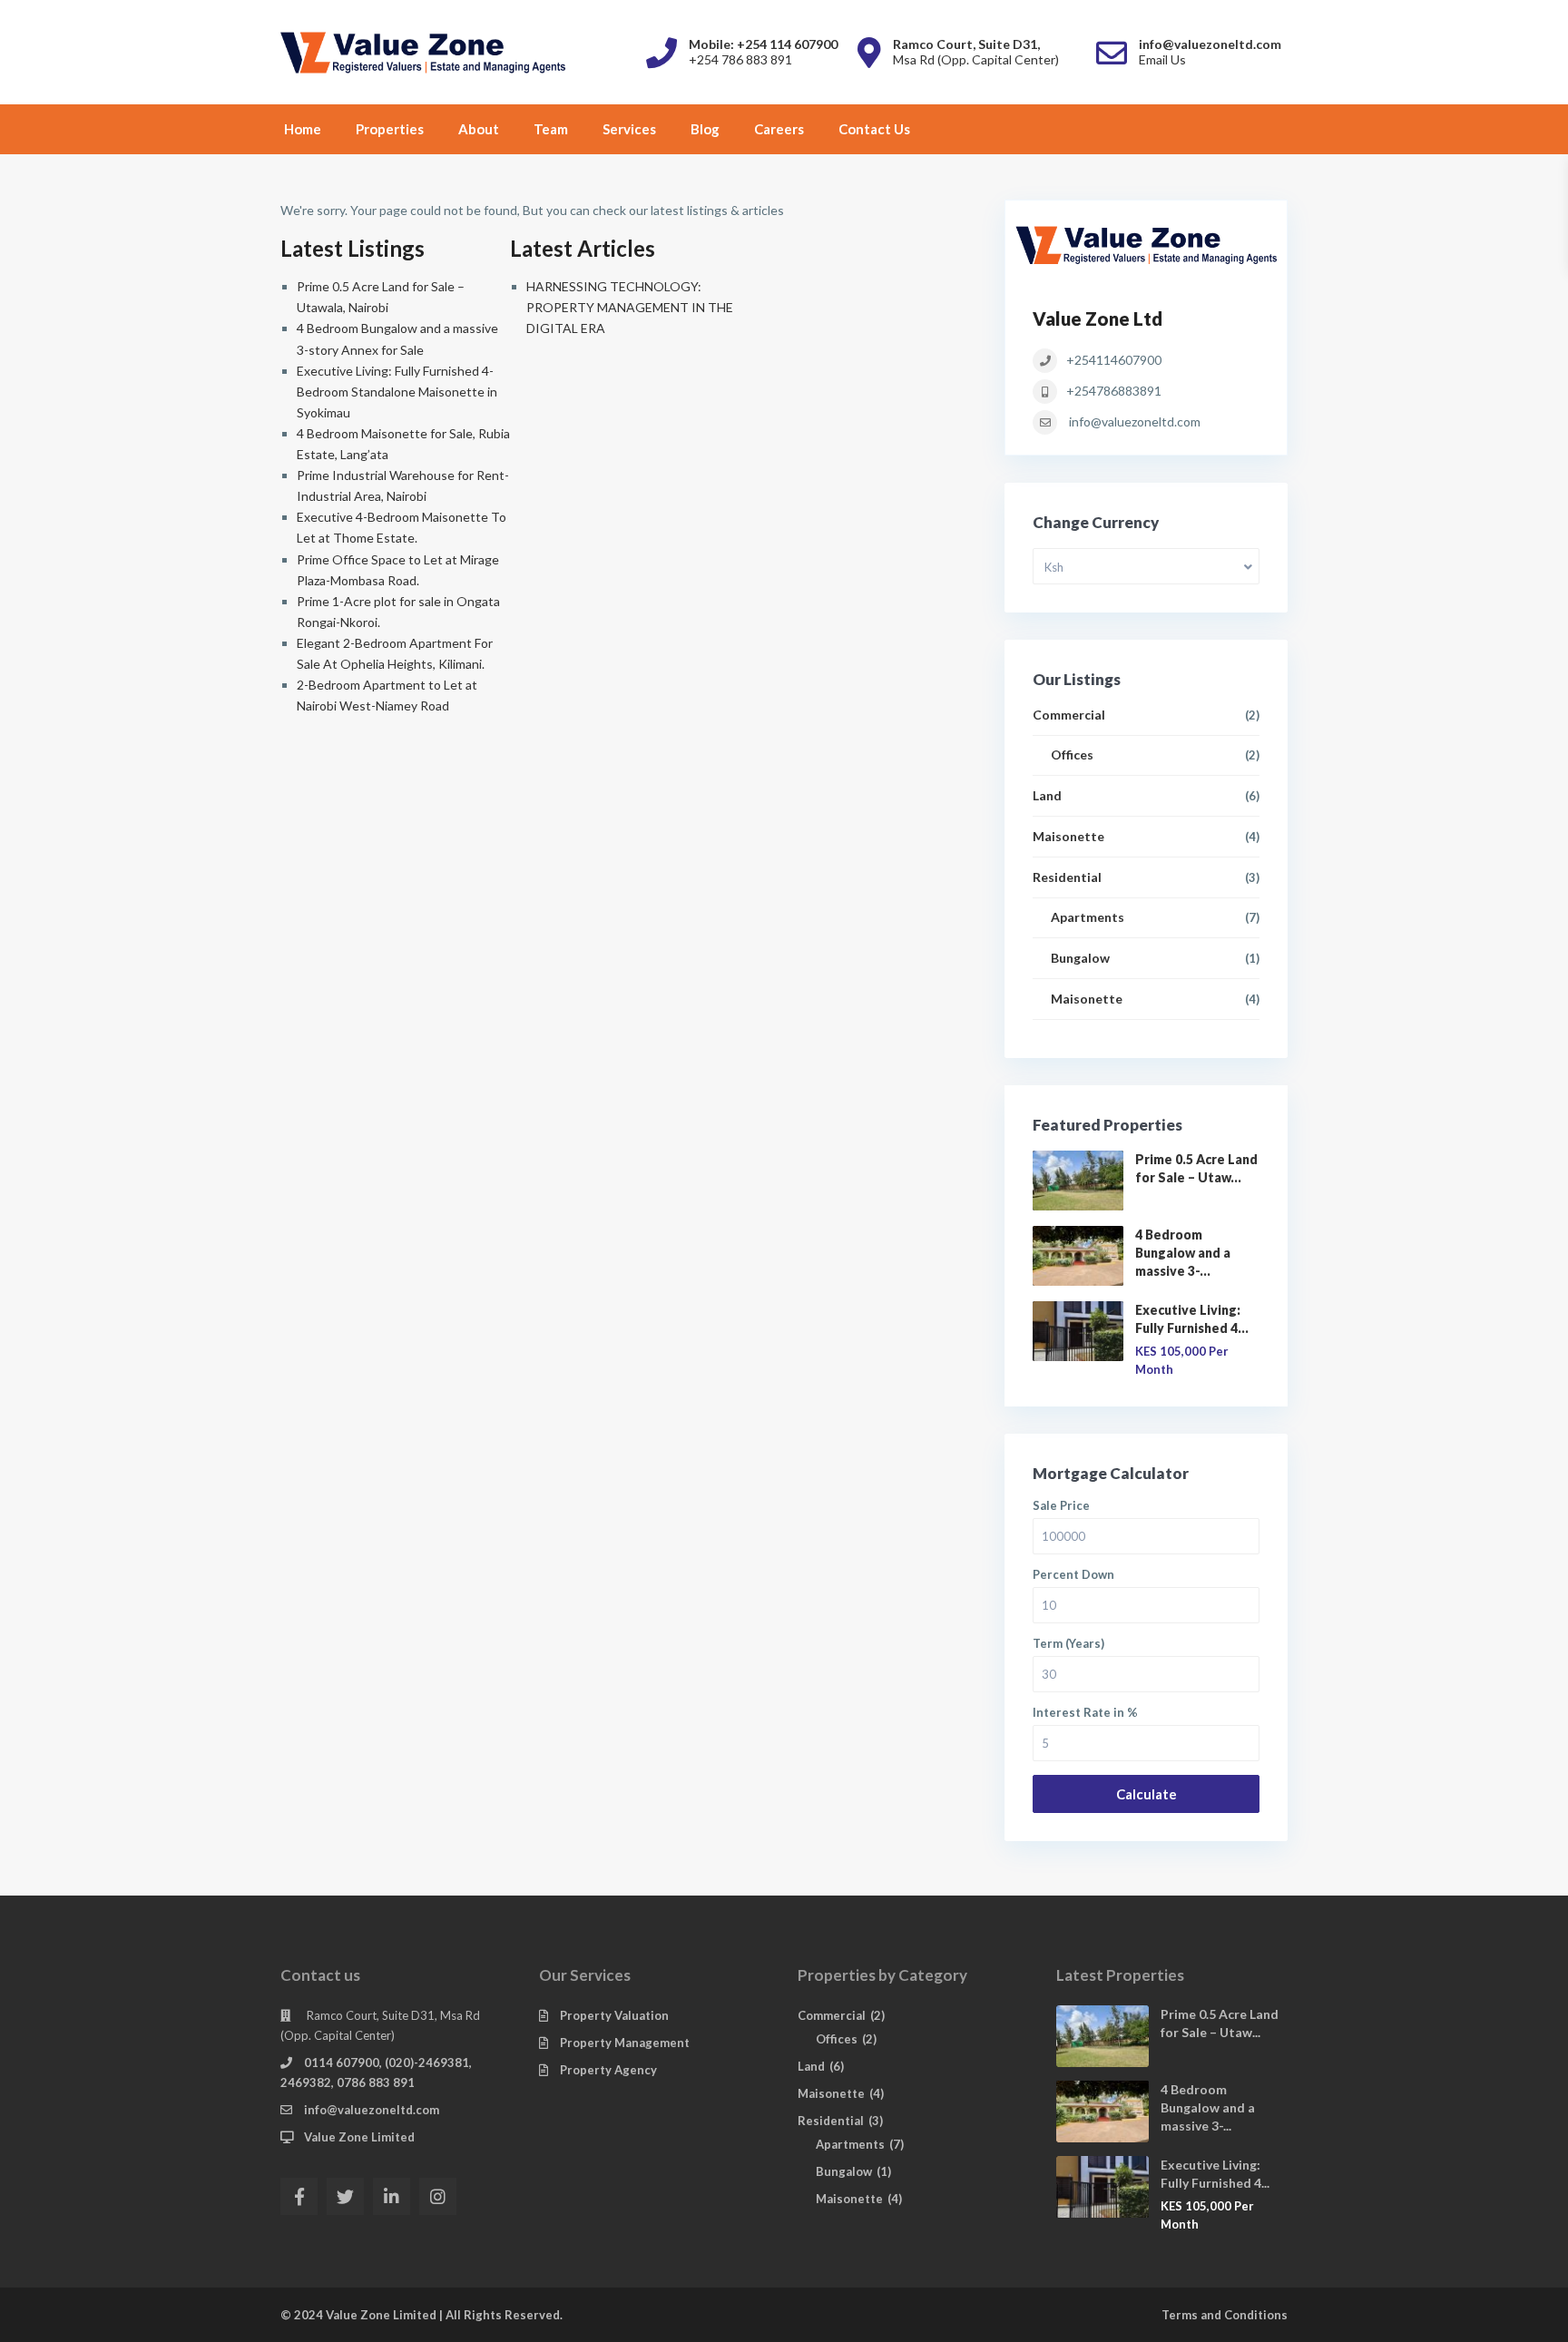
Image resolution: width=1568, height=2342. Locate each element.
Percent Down (1073, 1575)
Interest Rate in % (1085, 1713)
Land (1047, 795)
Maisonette (1068, 836)
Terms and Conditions (1225, 2315)
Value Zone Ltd (1098, 318)
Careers (779, 129)
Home (303, 129)
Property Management (625, 2043)
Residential (1067, 877)
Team (551, 129)
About (479, 129)
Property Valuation (614, 2015)
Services (629, 129)
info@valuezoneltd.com (1135, 421)
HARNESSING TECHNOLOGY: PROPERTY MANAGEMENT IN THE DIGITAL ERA (630, 307)
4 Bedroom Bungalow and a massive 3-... (1183, 1253)
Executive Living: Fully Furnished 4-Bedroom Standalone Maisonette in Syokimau (397, 392)
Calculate (1147, 1794)
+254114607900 (1114, 360)
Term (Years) (1068, 1644)
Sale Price (1061, 1506)
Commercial (1069, 715)
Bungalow (1080, 958)
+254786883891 (1114, 391)
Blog (705, 129)
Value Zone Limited (359, 2137)
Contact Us (874, 129)
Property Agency (608, 2070)
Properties (390, 129)
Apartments (1088, 917)
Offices (1072, 755)
